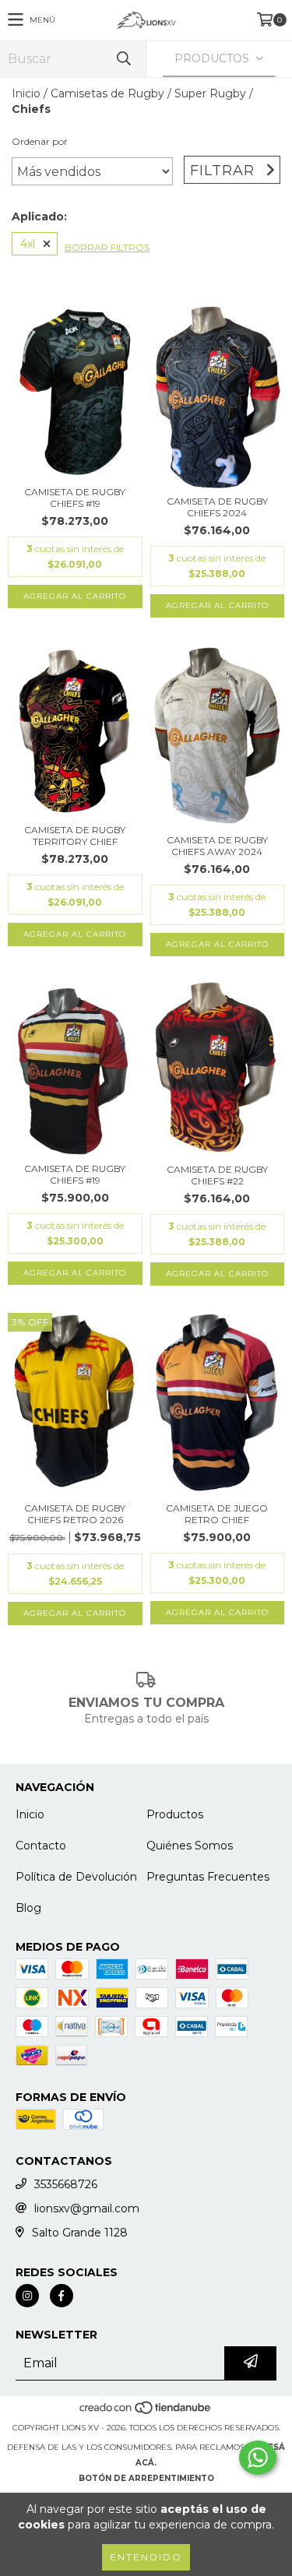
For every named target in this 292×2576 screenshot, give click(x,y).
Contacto (41, 1846)
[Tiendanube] (146, 2412)
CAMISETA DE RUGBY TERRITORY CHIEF (75, 836)
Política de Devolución (76, 1877)
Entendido (146, 2557)
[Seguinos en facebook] (62, 2296)
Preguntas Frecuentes (208, 1877)
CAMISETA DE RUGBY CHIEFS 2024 (217, 507)
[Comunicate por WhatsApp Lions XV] (258, 2458)
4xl (28, 244)
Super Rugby (210, 93)
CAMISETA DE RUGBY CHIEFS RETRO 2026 (75, 1514)
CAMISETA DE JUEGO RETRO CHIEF (217, 1514)
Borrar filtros (107, 247)
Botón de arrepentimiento (146, 2478)
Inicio (26, 93)
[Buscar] (123, 59)
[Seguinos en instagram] (27, 2296)
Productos (175, 1814)
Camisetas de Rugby (107, 93)
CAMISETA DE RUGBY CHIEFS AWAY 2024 (217, 846)
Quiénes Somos (190, 1846)
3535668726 (66, 2184)
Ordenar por (40, 141)
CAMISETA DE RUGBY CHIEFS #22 (217, 1175)
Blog (28, 1908)
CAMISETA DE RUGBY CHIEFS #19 (75, 498)
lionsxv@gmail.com (87, 2208)
